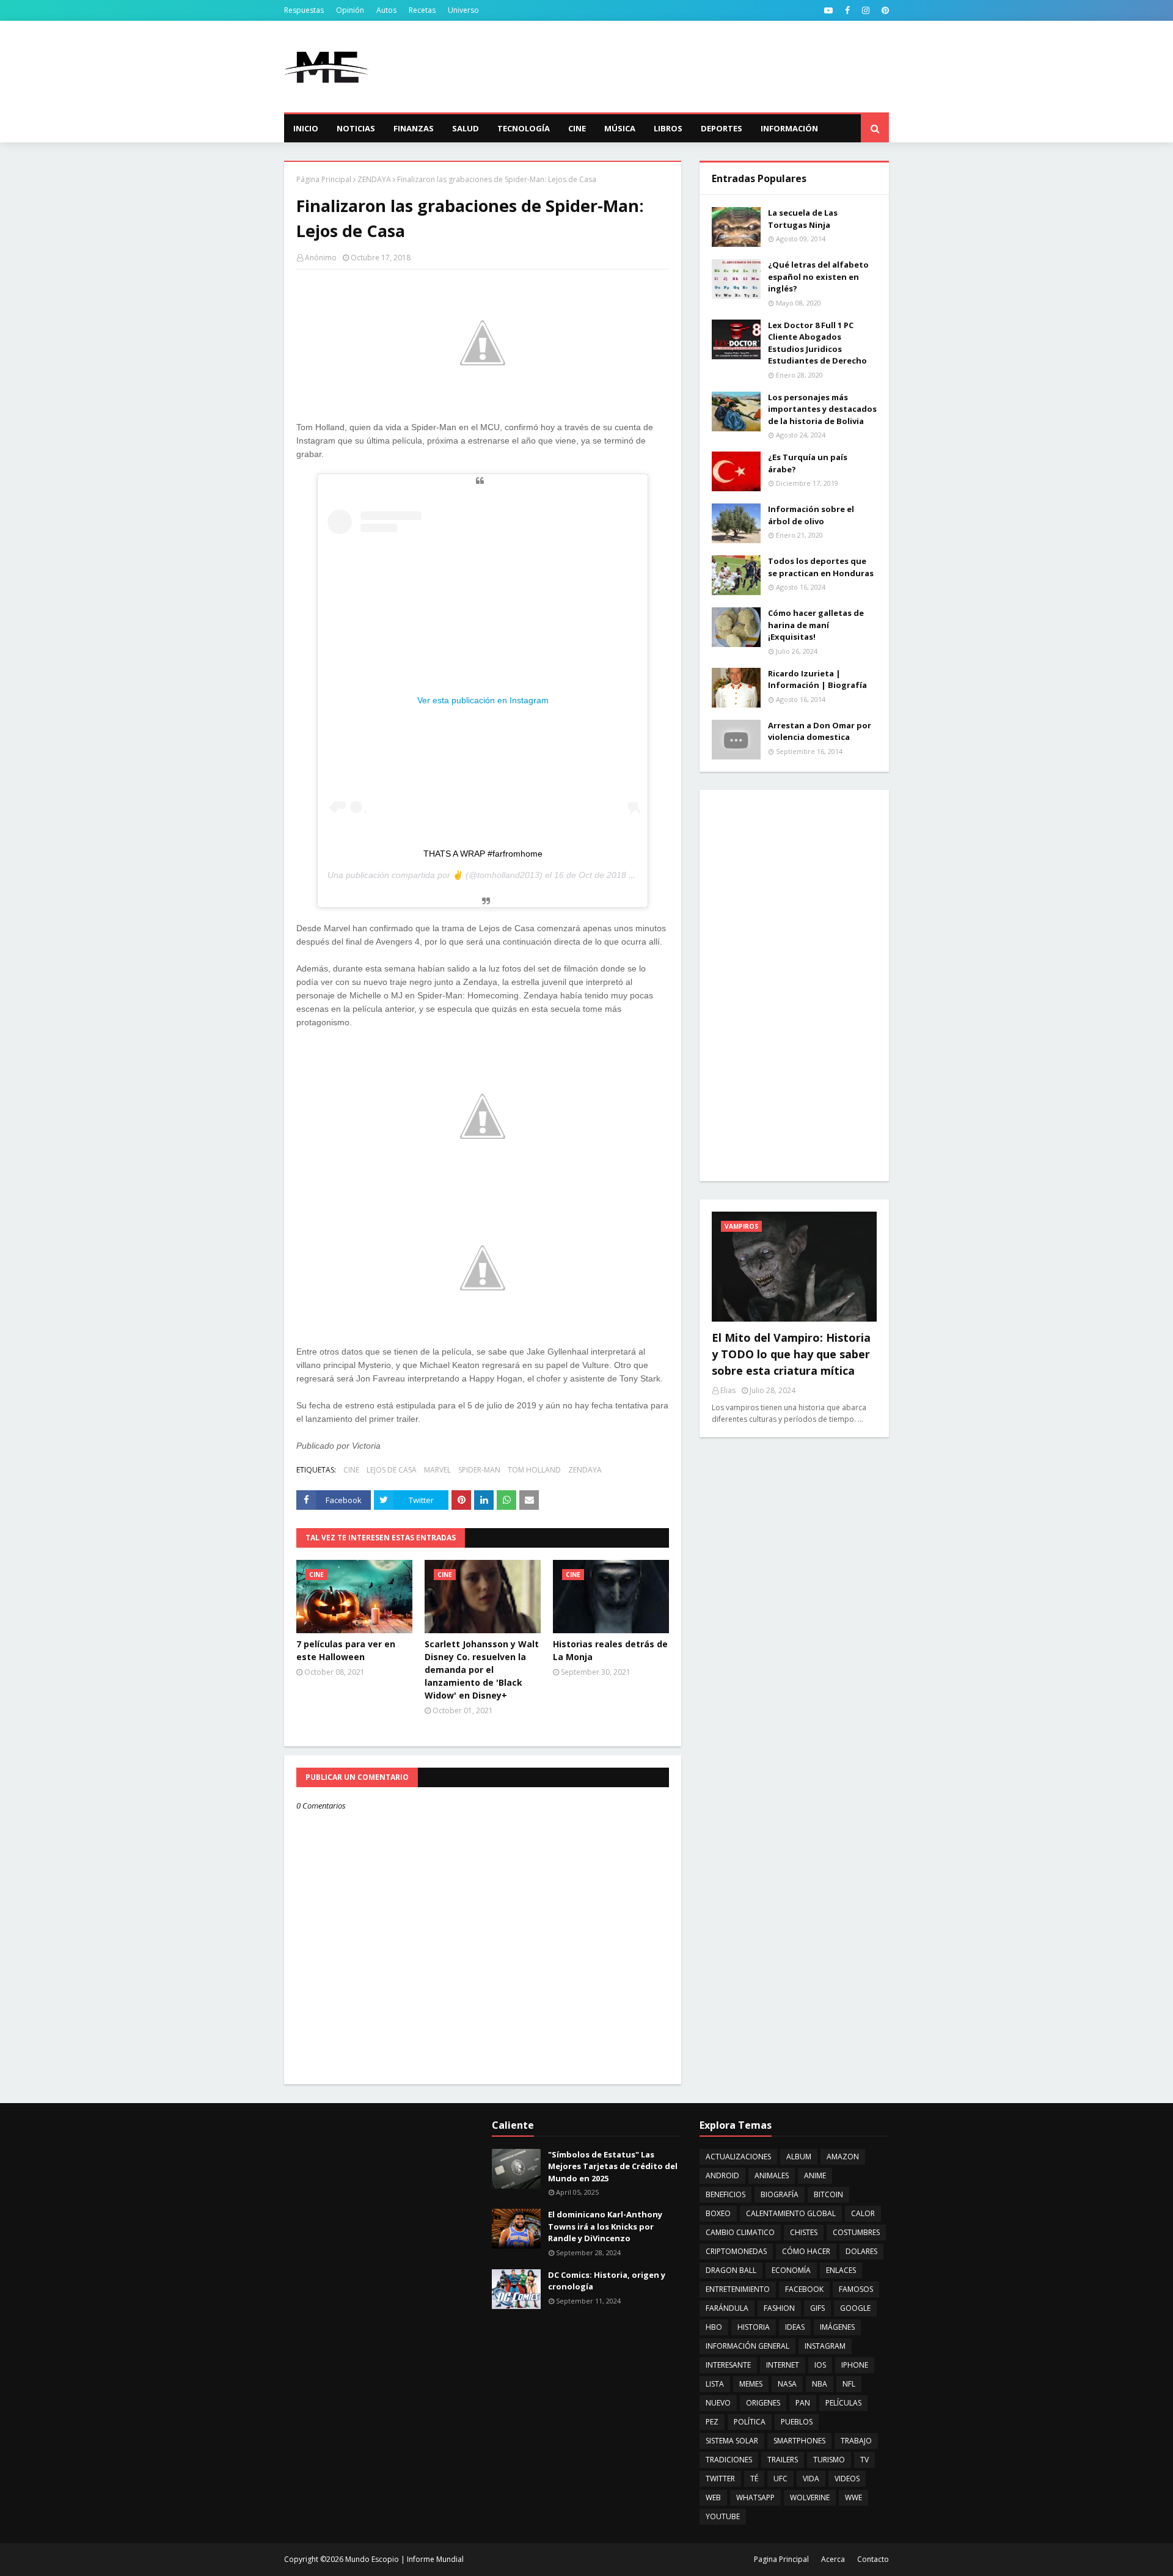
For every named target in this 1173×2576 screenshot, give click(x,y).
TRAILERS (783, 2460)
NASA (787, 2384)
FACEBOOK (804, 2289)
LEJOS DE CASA (392, 1470)
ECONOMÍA (791, 2270)
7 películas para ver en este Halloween (346, 1650)
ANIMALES (772, 2175)
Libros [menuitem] (668, 128)
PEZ (712, 2422)
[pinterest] (884, 10)
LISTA (715, 2384)
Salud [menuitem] (466, 128)
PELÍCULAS (843, 2403)
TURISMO (829, 2460)
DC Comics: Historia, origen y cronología (607, 2281)
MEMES (751, 2384)
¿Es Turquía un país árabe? (808, 463)
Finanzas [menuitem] (414, 128)
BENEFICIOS (725, 2194)
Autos (386, 10)
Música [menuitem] (620, 128)
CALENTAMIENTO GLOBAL (791, 2213)
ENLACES (841, 2270)
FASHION (779, 2308)
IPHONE (855, 2365)
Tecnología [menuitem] (524, 128)
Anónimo (321, 258)
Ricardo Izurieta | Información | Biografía (817, 679)
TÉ (754, 2479)
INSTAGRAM (825, 2346)
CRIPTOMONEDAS (736, 2251)
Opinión (350, 10)
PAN (803, 2403)
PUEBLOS (797, 2422)
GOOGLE (855, 2308)
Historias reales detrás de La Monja (610, 1650)
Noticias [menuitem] (356, 128)
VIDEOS (847, 2479)
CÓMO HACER (806, 2251)
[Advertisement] (667, 67)
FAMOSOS (856, 2289)
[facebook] (847, 10)
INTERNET (783, 2365)
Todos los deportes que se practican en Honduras (821, 567)
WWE (853, 2497)
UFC (780, 2479)
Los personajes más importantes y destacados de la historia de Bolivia (822, 409)
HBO (714, 2327)
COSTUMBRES (856, 2232)
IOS (820, 2365)
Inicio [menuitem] (306, 128)
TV (864, 2460)
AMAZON (843, 2157)
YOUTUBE (723, 2516)
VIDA (811, 2479)
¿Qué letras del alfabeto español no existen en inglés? (818, 276)
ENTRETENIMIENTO (738, 2289)
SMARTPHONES (799, 2441)
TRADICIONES (729, 2460)
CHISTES (804, 2232)
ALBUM (799, 2157)
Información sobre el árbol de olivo (811, 515)
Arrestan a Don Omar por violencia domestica (820, 731)
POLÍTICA (750, 2422)
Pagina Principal (781, 2559)
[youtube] (828, 10)
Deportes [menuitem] (722, 128)
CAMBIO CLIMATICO (740, 2232)
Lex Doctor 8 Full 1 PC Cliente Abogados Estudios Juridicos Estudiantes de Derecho (817, 343)
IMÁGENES (837, 2327)
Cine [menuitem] (577, 128)
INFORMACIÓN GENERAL (747, 2346)
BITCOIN (828, 2194)
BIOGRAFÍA (780, 2194)
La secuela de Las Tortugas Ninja (803, 219)
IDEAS (795, 2327)
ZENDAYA (374, 179)
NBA (820, 2384)
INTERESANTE (728, 2365)
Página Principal (324, 179)
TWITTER (720, 2479)
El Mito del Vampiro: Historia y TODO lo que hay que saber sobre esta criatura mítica (791, 1354)
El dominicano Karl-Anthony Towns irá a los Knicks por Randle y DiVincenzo (605, 2226)
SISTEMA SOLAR (732, 2441)
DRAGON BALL (731, 2270)
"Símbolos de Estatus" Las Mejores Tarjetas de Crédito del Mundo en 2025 (613, 2166)
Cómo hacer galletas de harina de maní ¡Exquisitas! (816, 625)
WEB (713, 2497)
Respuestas (304, 10)
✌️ (458, 875)
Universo (463, 10)
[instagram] (866, 10)
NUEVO (718, 2403)
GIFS (817, 2308)
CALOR (863, 2213)
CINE (351, 1470)
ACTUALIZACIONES (738, 2157)
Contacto (873, 2559)
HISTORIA (754, 2327)
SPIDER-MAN (479, 1470)
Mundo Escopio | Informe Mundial (404, 2559)
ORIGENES (763, 2403)
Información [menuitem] (789, 128)
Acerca (833, 2559)
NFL (849, 2384)
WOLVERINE (810, 2497)
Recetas (422, 10)
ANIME (815, 2175)
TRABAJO (856, 2441)
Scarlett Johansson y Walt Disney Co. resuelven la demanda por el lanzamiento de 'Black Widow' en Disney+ (482, 1670)
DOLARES (861, 2251)
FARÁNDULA (727, 2308)
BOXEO (718, 2213)
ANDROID (722, 2175)
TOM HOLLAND (534, 1470)
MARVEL (437, 1470)
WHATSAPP (755, 2497)
